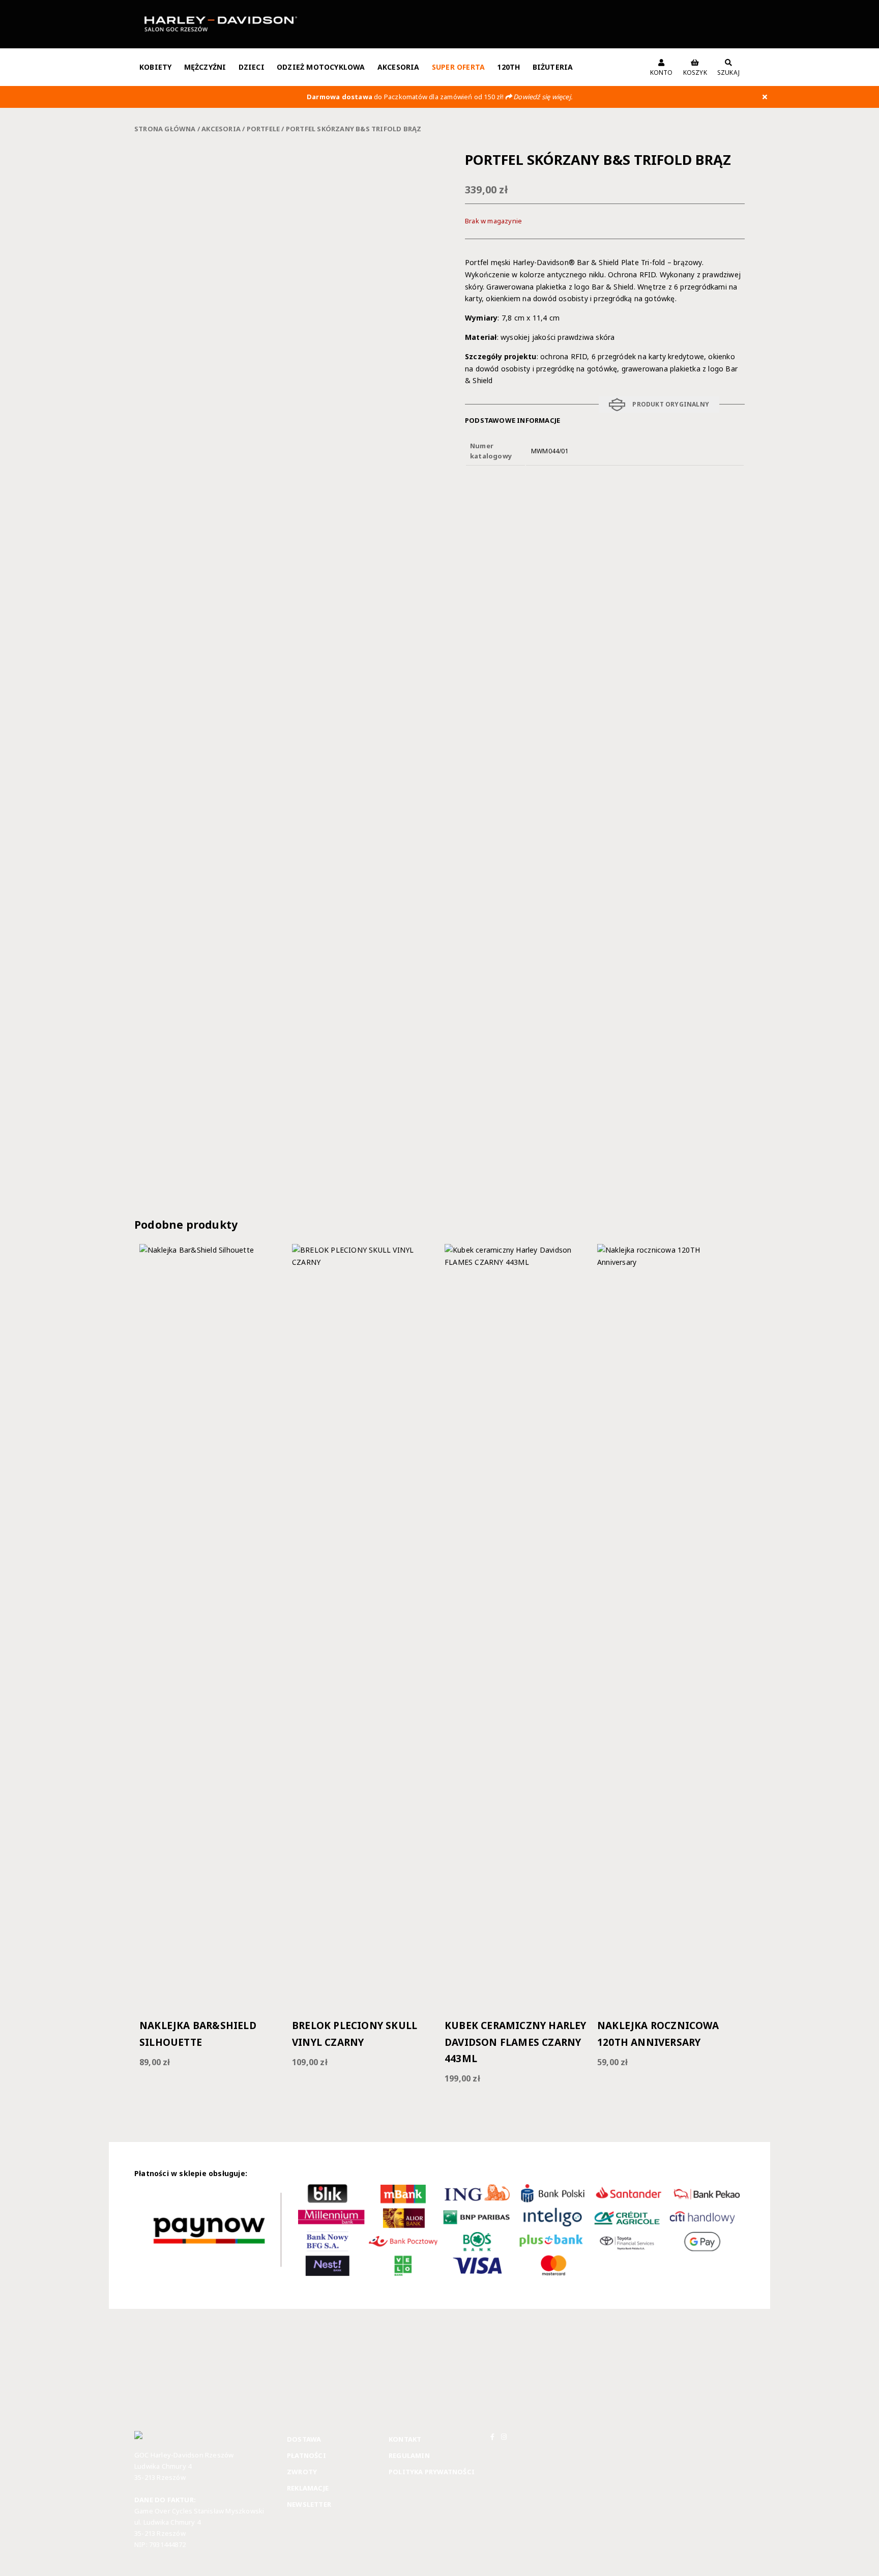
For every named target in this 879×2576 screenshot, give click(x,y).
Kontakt (405, 2439)
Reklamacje (308, 2488)
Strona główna (165, 129)
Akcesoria (399, 67)
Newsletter (309, 2504)
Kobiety (155, 67)
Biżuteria (553, 67)
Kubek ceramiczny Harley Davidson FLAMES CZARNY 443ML (516, 2042)
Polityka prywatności (432, 2472)
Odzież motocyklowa (321, 67)
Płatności (306, 2455)
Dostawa (304, 2439)
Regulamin (409, 2455)
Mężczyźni (205, 67)
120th (508, 67)
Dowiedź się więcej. (543, 97)
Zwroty (302, 2472)
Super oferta (458, 67)
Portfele (263, 129)
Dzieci (252, 67)
